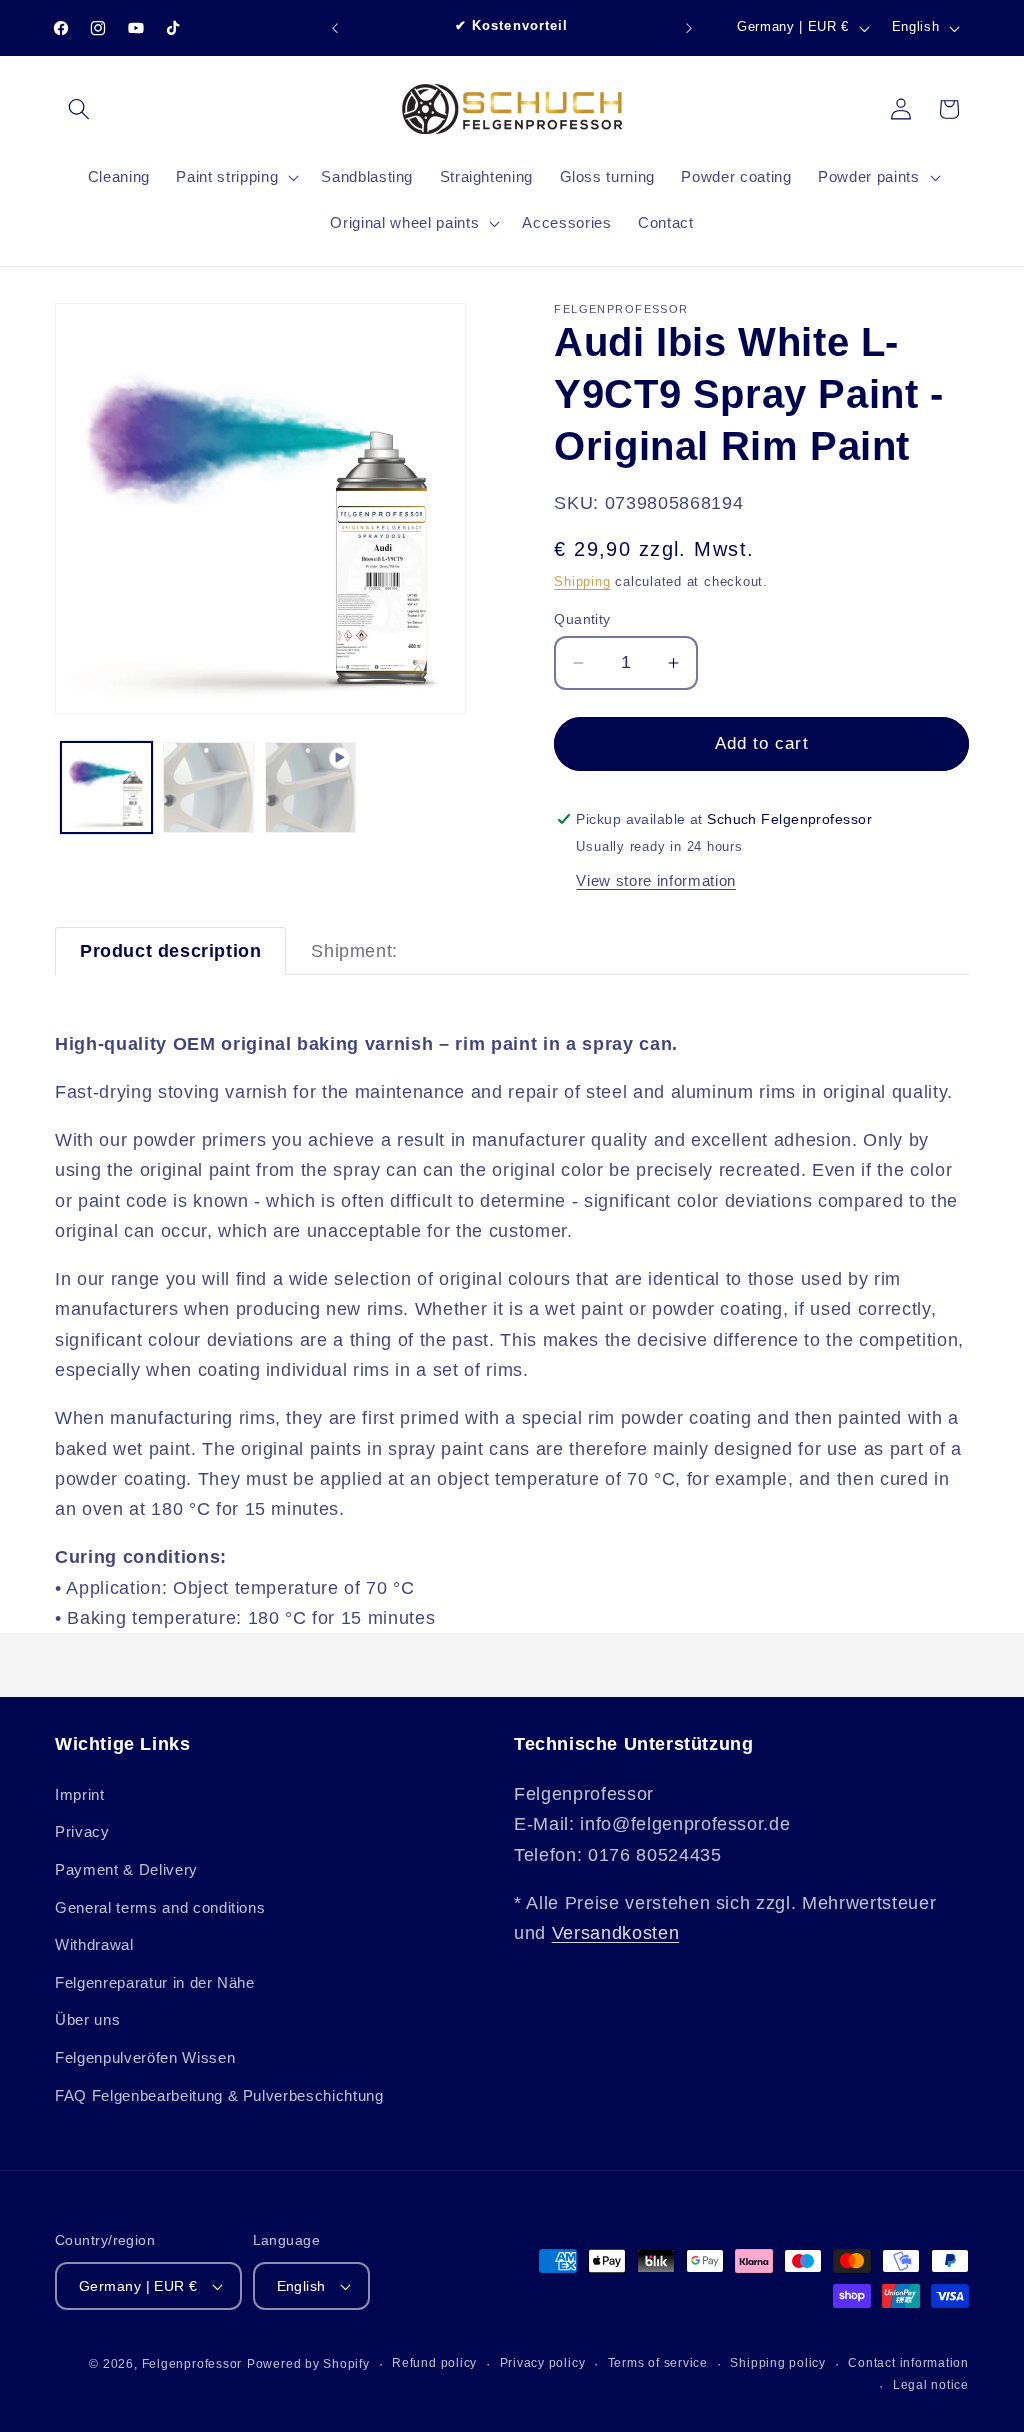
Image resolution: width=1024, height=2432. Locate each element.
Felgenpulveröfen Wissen (145, 2057)
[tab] (170, 951)
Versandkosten (616, 1933)
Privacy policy (543, 2363)
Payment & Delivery (126, 1869)
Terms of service (658, 2363)
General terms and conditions (160, 1907)
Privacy (82, 1831)
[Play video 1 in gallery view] (310, 787)
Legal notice (931, 2385)
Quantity (582, 619)
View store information (656, 880)
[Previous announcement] (335, 28)
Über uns (87, 2019)
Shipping (582, 581)
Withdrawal (94, 1944)
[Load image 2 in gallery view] (208, 787)
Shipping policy (778, 2363)
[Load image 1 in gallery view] (106, 787)
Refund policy (434, 2363)
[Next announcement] (689, 28)
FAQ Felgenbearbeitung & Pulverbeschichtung (219, 2095)
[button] (79, 109)
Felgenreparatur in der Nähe (155, 1982)
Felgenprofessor (192, 2364)
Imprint (80, 1794)
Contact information (908, 2363)
